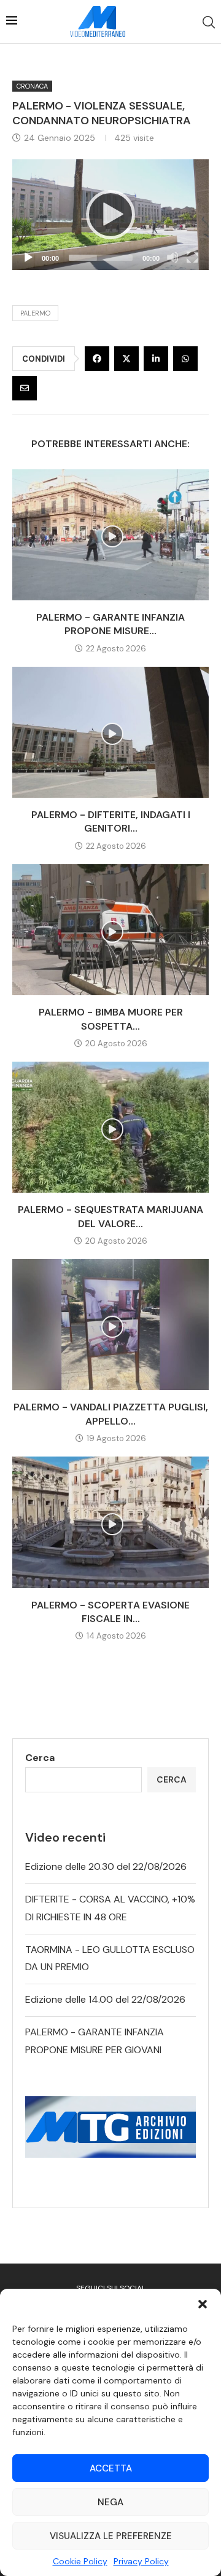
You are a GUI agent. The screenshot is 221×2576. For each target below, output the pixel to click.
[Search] (209, 22)
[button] (203, 2304)
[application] (110, 215)
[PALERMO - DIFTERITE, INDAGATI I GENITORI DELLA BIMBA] (110, 732)
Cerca (40, 1758)
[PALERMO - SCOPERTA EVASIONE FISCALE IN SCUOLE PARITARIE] (110, 1522)
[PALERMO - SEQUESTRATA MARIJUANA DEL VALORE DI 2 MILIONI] (110, 1127)
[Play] (110, 215)
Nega (110, 2502)
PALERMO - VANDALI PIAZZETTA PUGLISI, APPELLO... (111, 1414)
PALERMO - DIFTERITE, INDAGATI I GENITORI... (111, 821)
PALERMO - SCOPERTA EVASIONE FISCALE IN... (110, 1612)
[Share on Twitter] (126, 359)
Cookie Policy (80, 2561)
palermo (35, 313)
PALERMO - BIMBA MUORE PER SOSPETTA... (111, 1019)
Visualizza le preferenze (111, 2536)
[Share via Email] (25, 388)
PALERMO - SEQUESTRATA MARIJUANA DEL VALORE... (110, 1216)
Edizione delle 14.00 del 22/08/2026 (105, 1999)
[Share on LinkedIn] (156, 359)
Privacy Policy (141, 2561)
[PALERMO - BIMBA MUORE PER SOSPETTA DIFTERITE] (110, 930)
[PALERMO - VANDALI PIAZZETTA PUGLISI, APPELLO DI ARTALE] (110, 1325)
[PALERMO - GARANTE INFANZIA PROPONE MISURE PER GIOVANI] (110, 535)
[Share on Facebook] (97, 359)
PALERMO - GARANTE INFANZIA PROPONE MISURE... (110, 624)
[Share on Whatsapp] (185, 359)
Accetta (111, 2468)
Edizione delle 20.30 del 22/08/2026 (106, 1866)
